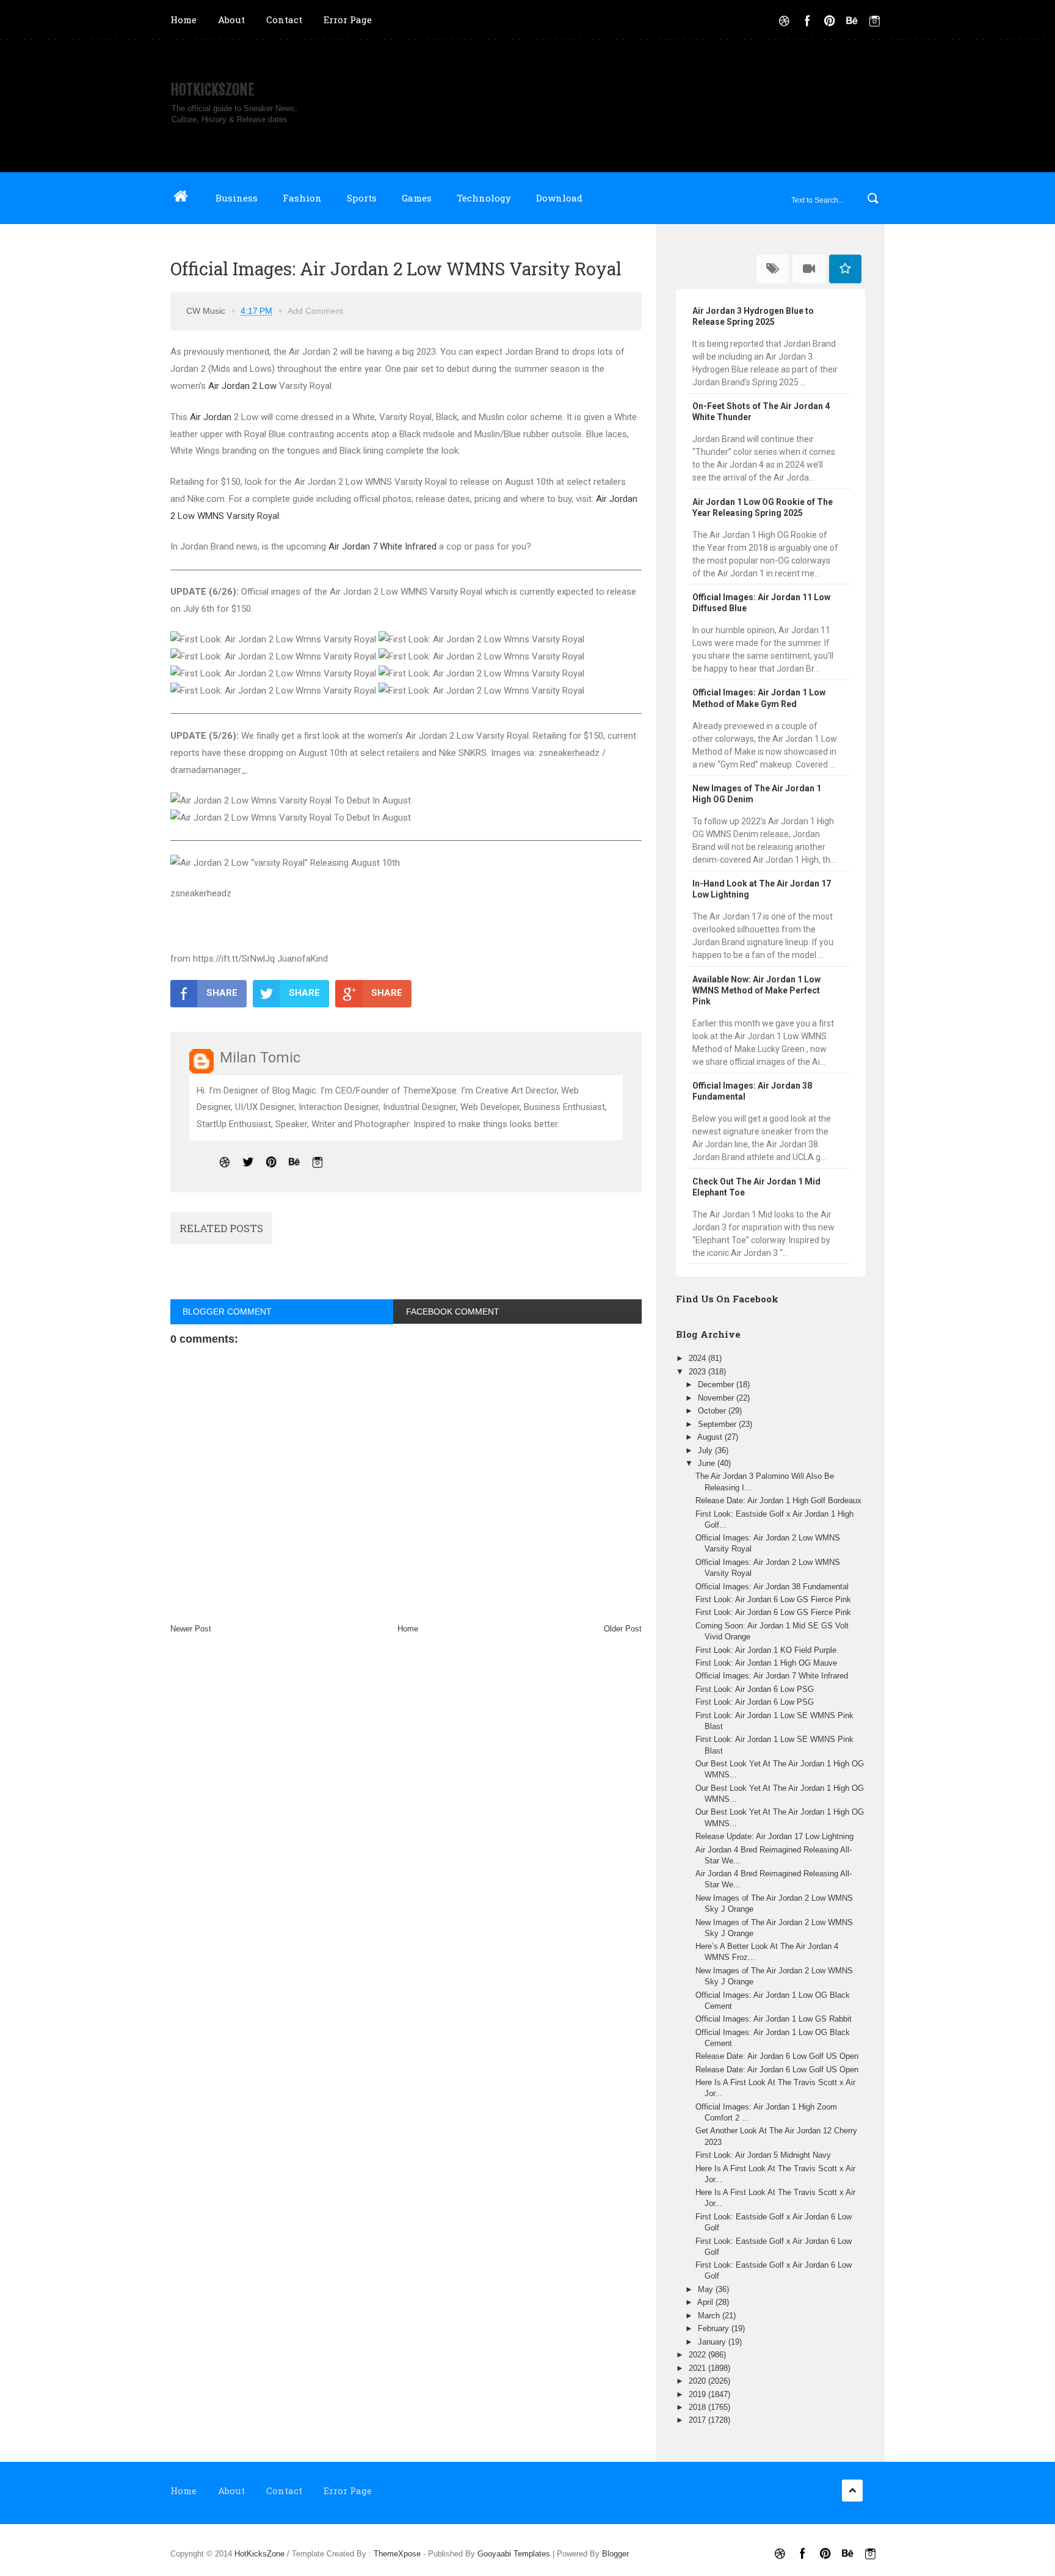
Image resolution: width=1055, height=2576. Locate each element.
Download (559, 198)
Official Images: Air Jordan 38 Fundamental (772, 1587)
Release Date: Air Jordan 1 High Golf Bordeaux (778, 1500)
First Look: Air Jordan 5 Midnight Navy (763, 2155)
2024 (698, 1358)
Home (183, 20)
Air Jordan (211, 417)
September (718, 1424)
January (713, 2342)
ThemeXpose (397, 2554)
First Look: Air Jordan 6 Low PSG (755, 1689)
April (706, 2302)
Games (417, 198)
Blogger (615, 2554)
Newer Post (191, 1629)
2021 (698, 2368)
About (231, 20)
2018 (698, 2407)
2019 (698, 2394)
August (711, 1437)
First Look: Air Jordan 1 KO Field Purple (766, 1650)
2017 (698, 2420)
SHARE (222, 993)
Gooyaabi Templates (514, 2554)
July (706, 1450)
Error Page (348, 20)
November (717, 1398)
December (717, 1384)
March (710, 2316)
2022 (698, 2355)
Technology (484, 198)
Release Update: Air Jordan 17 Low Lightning (774, 1836)
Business (237, 198)
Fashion (302, 198)
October (713, 1411)
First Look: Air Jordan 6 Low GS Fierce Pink (773, 1599)
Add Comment (315, 311)
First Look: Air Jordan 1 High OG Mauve (766, 1663)
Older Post (623, 1629)
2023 (698, 1372)
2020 (698, 2381)
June (708, 1463)
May (707, 2289)
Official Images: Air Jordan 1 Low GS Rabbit (774, 2019)
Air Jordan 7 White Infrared (382, 546)
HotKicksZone (212, 90)
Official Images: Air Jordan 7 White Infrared (772, 1676)
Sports (362, 198)
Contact (284, 20)
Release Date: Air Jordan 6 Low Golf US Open (777, 2056)
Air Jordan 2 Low (242, 386)
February (715, 2328)
